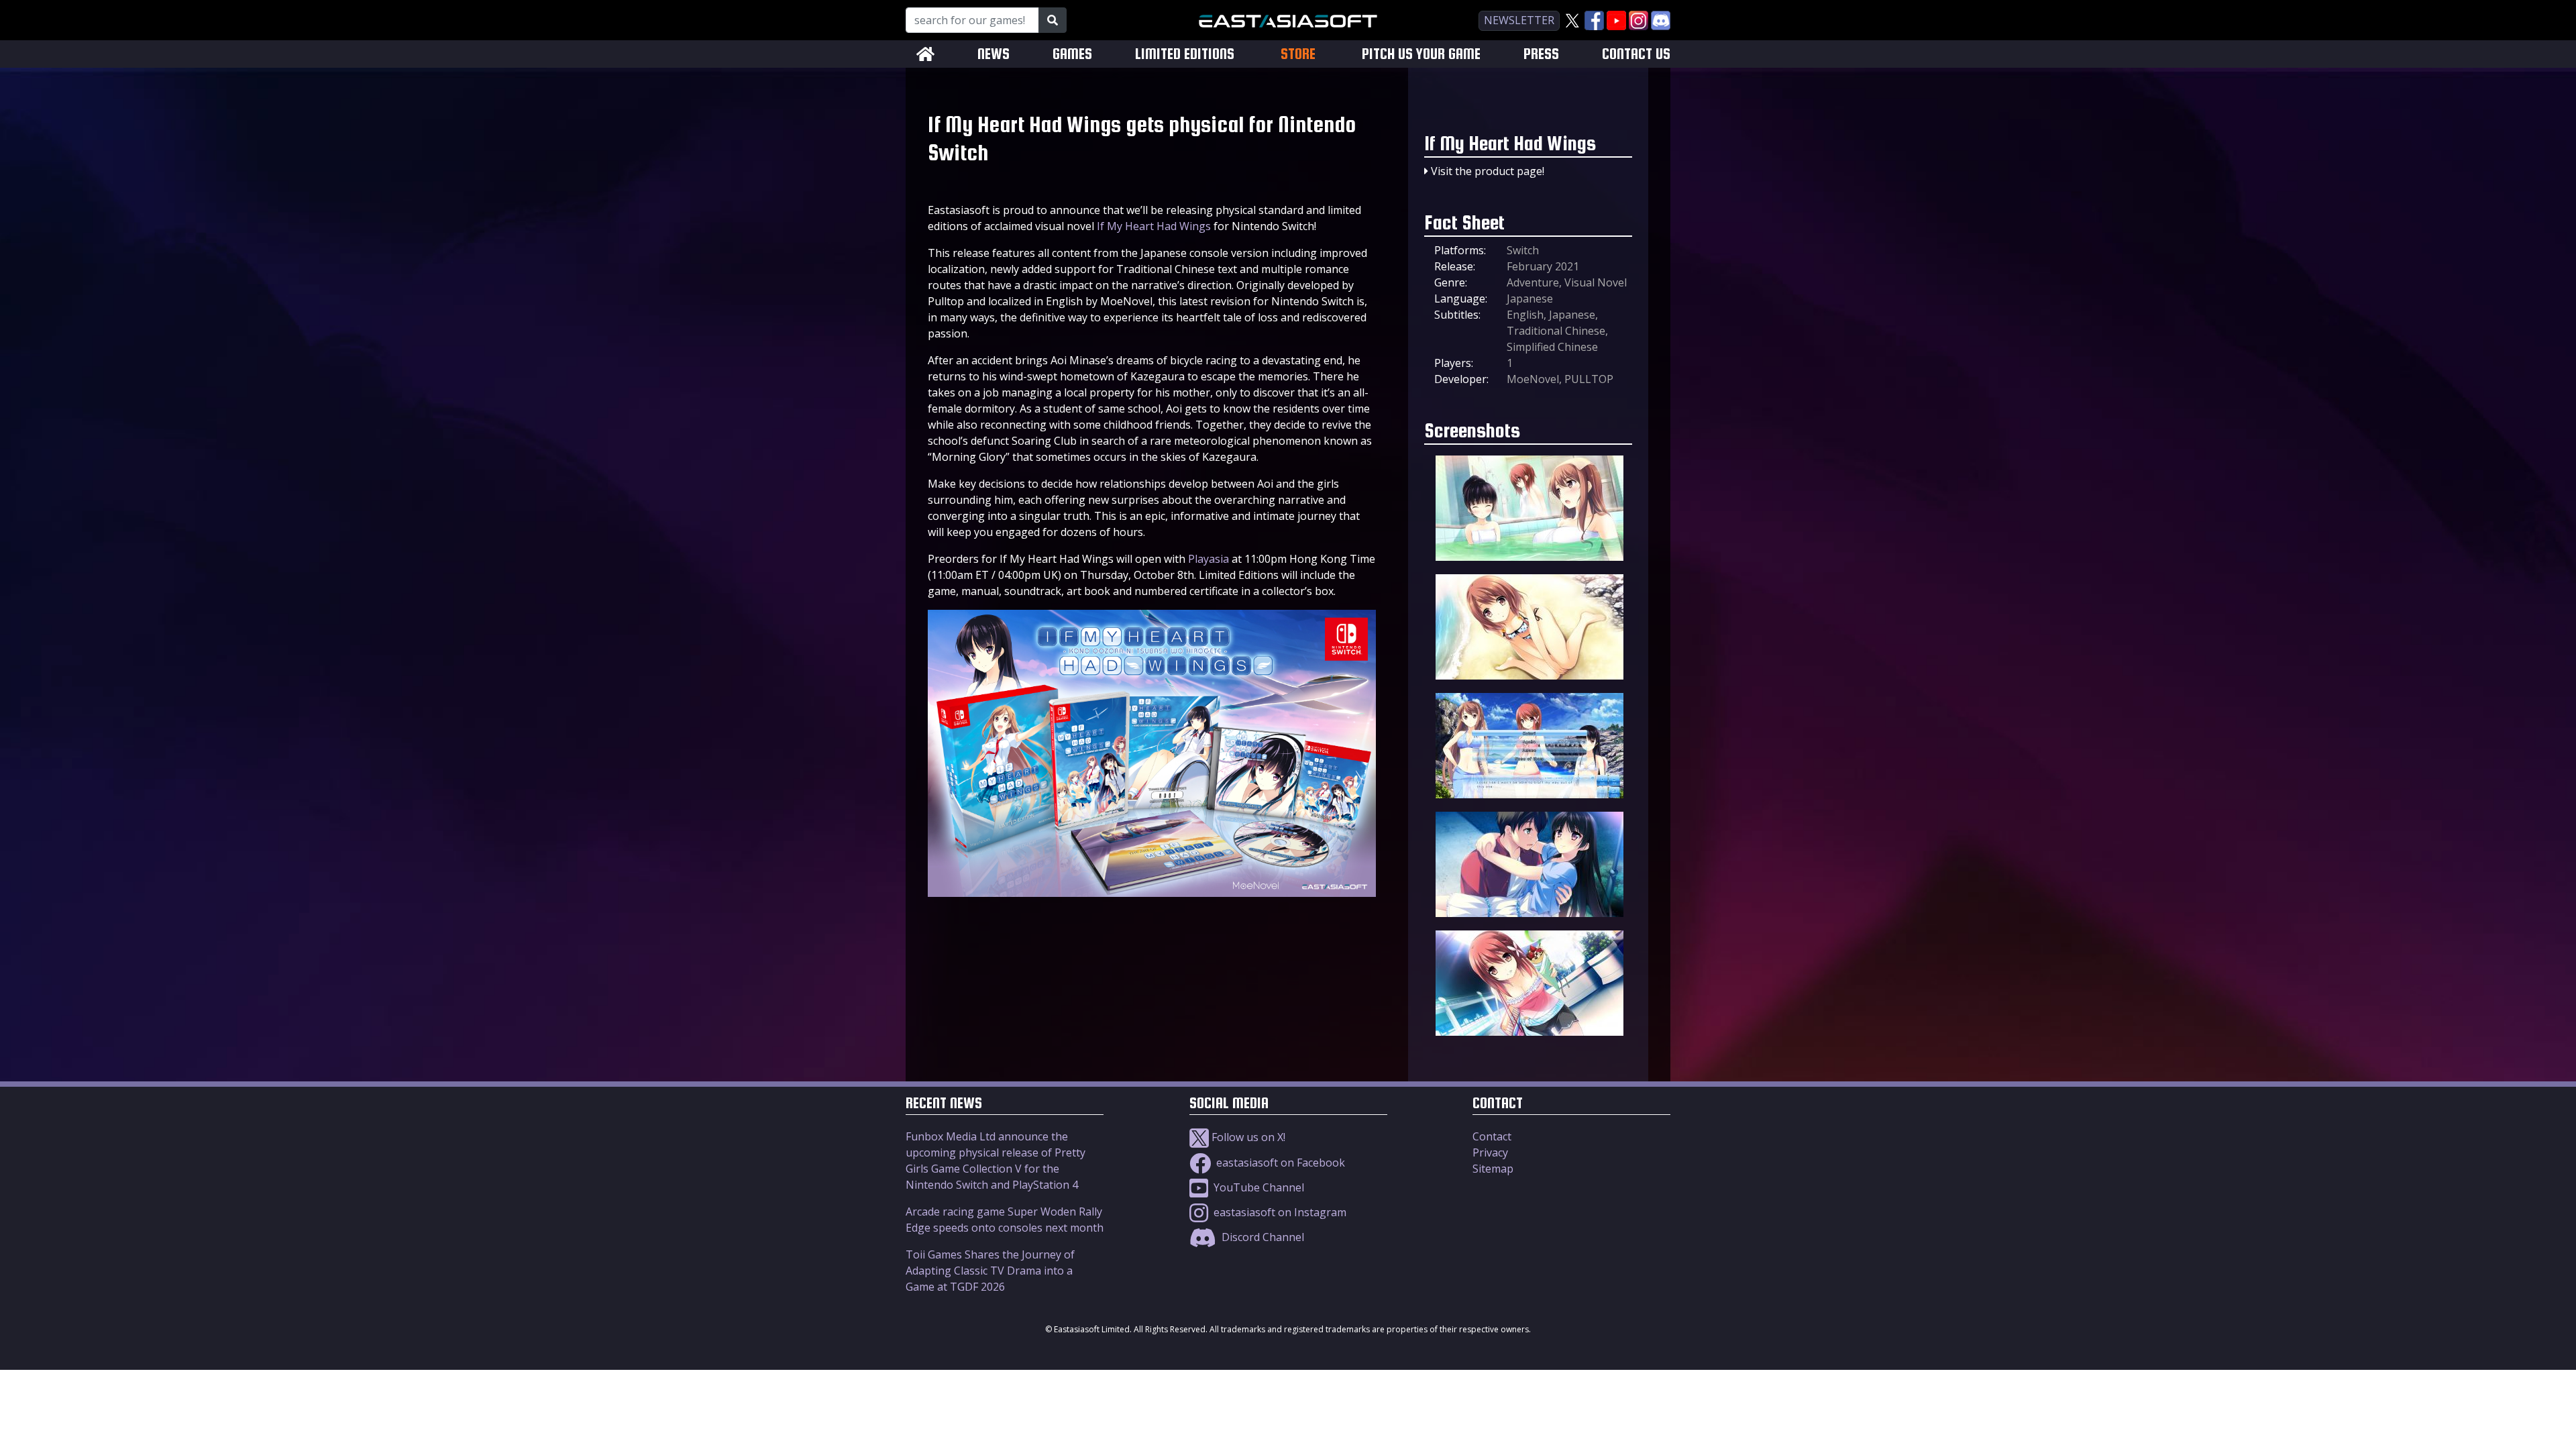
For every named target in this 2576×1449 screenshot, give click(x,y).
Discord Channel (1262, 1237)
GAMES (1072, 54)
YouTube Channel (1257, 1187)
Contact (1492, 1136)
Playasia (1209, 559)
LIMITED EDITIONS (1185, 54)
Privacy (1490, 1152)
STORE (1298, 54)
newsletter (1519, 20)
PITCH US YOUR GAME (1421, 54)
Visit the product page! (1488, 171)
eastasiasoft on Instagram (1279, 1212)
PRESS (1541, 54)
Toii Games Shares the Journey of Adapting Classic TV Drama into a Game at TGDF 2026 (990, 1271)
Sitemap (1493, 1169)
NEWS (994, 54)
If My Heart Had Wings (1154, 226)
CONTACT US (1636, 54)
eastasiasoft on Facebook (1279, 1163)
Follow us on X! (1247, 1137)
